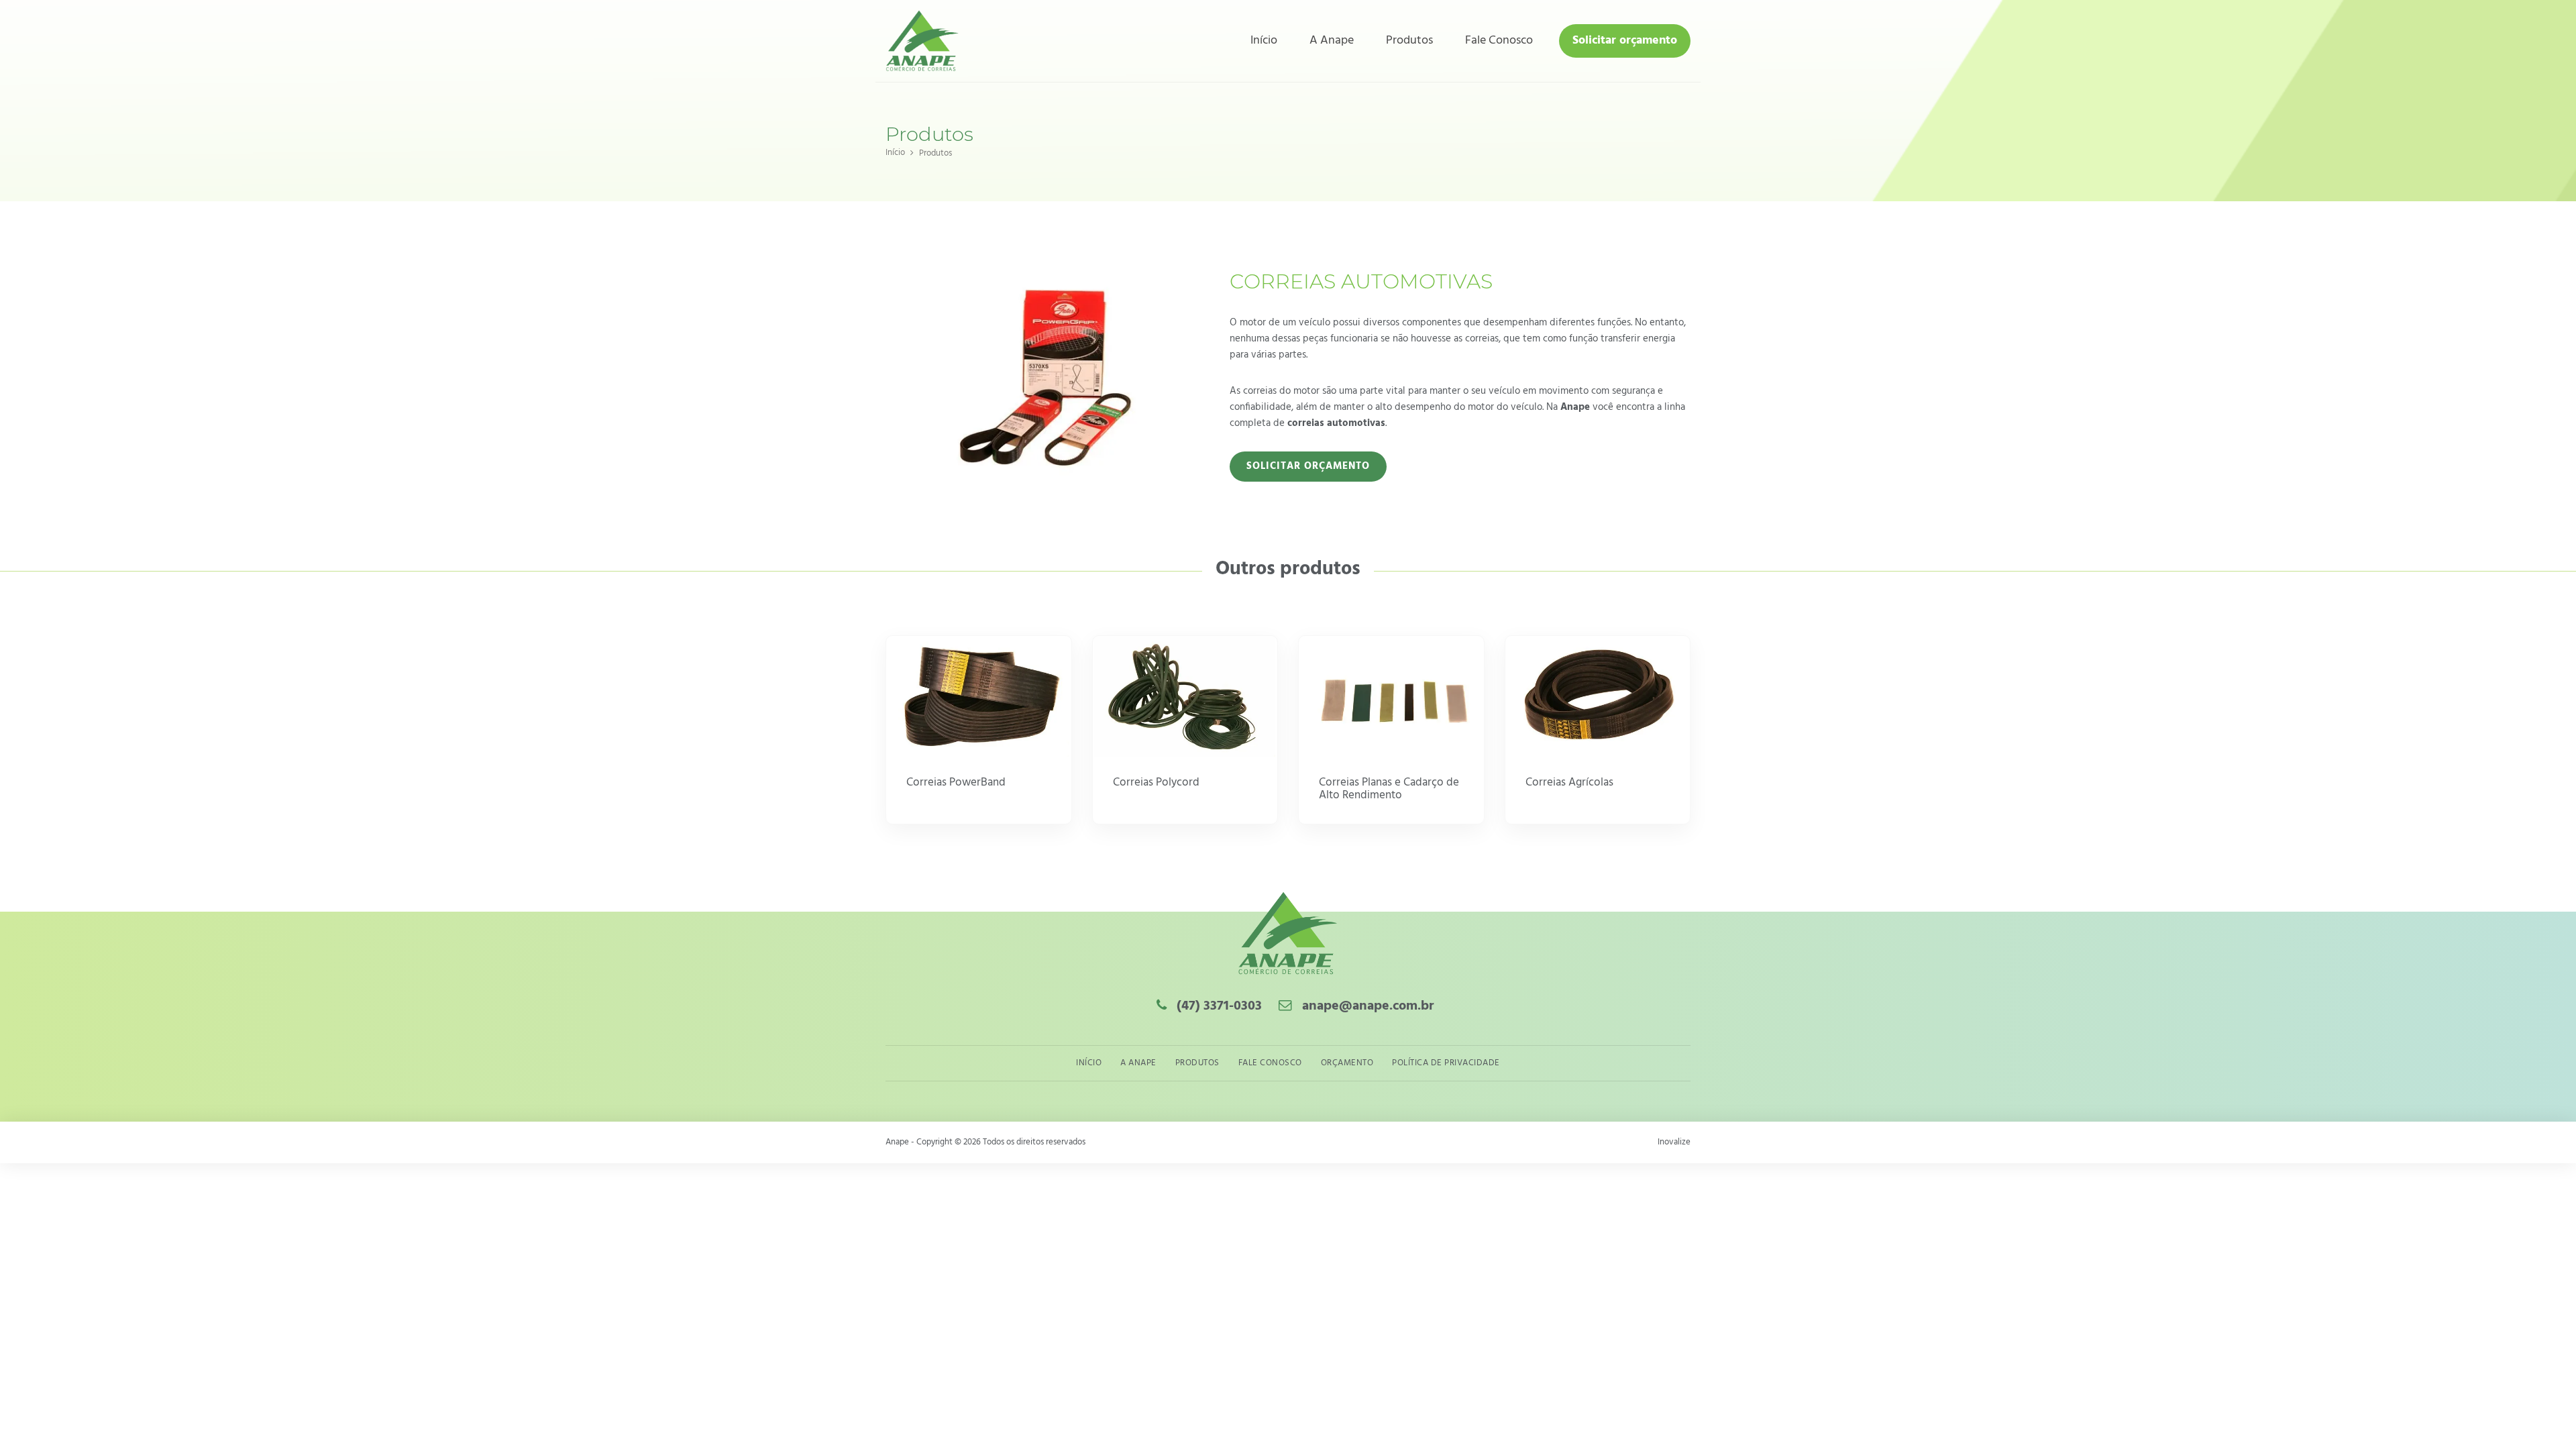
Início (1264, 41)
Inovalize (1674, 1142)
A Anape (1332, 41)
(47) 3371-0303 (1218, 1006)
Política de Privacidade (1446, 1063)
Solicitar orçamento (1625, 41)
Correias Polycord (1156, 783)
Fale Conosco (1499, 41)
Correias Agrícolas (1569, 783)
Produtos (1409, 41)
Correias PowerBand (956, 783)
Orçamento (1347, 1063)
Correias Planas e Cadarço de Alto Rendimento (1389, 790)
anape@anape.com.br (1368, 1006)
